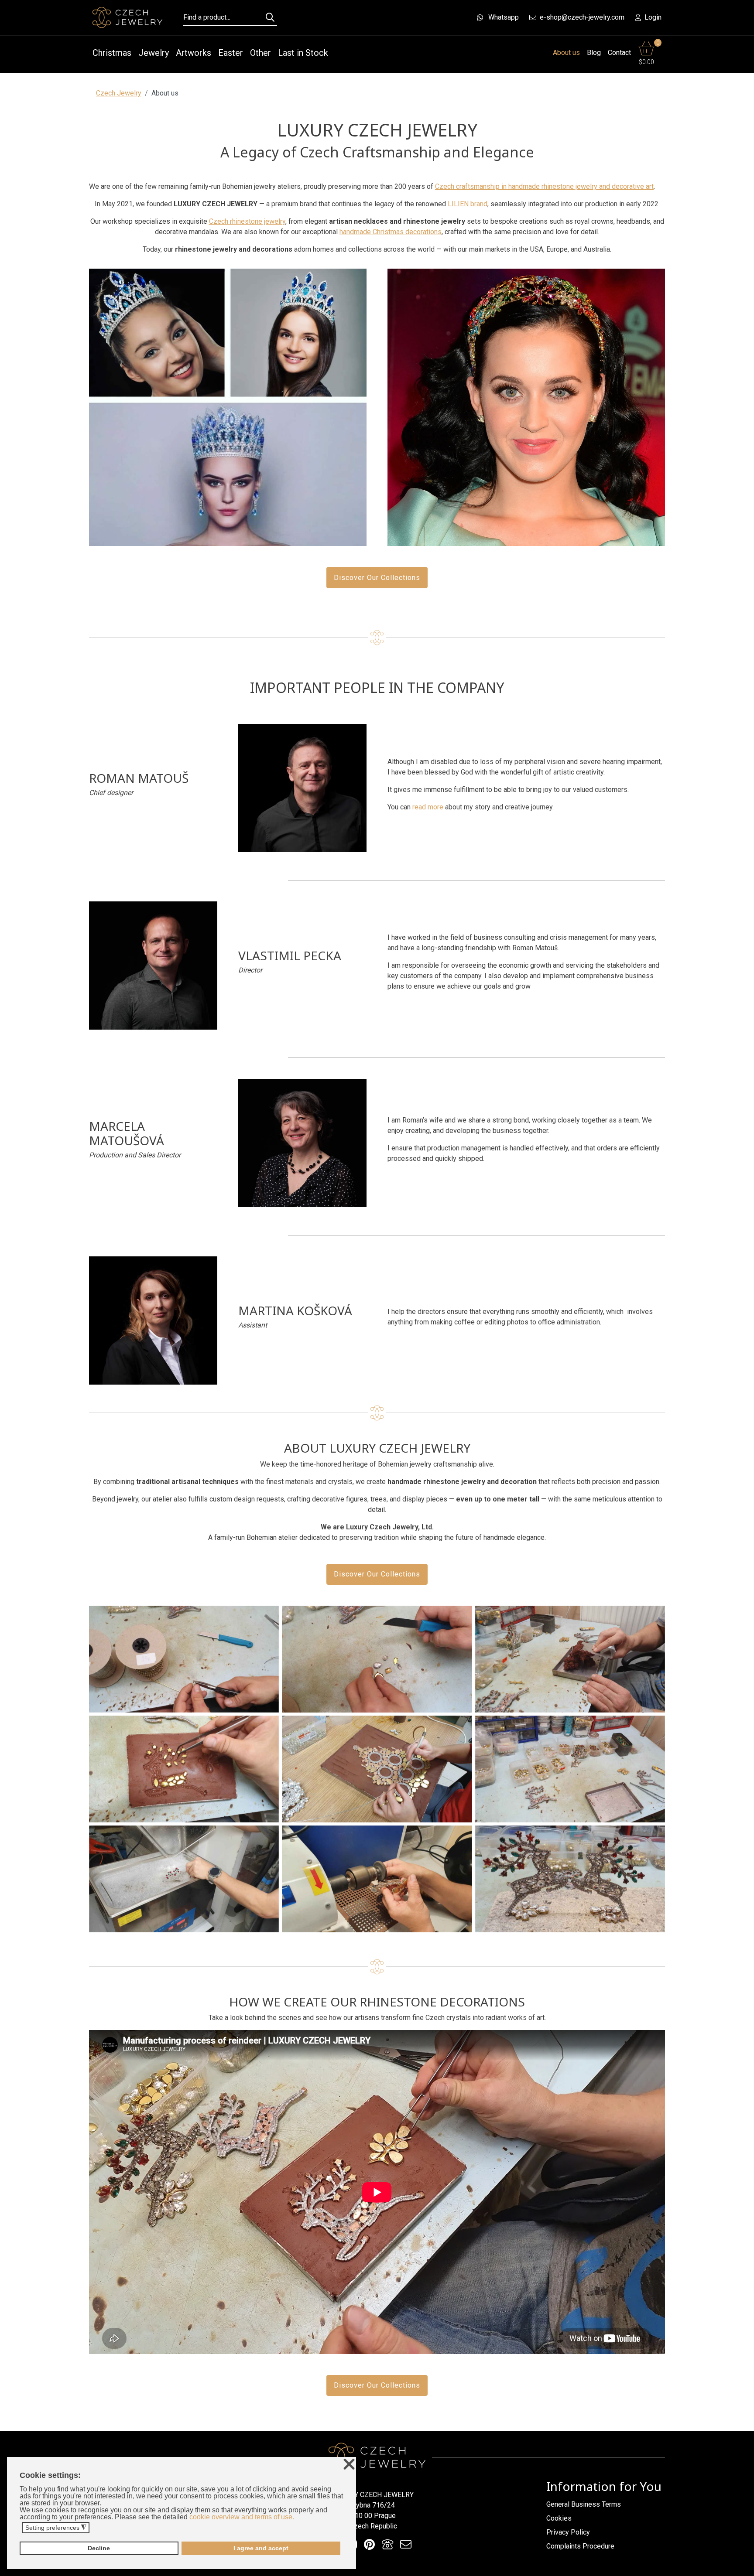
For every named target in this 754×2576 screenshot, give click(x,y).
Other (260, 53)
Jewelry (154, 53)
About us (566, 53)
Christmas (112, 53)
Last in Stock (303, 53)
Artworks (194, 53)
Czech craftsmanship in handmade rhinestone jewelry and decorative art (544, 186)
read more (428, 807)
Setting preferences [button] (56, 2528)
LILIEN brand (468, 204)
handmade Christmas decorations (391, 232)
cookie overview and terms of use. (242, 2517)
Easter (231, 53)
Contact (619, 53)
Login (653, 17)
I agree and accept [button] (261, 2548)
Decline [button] (99, 2548)
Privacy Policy (568, 2532)
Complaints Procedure (580, 2546)
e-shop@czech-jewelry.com (582, 17)
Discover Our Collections (377, 578)
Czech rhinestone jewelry (247, 221)
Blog (594, 53)
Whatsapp (504, 17)
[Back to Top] (743, 2567)
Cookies (559, 2518)
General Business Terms (584, 2504)
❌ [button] (349, 2465)
